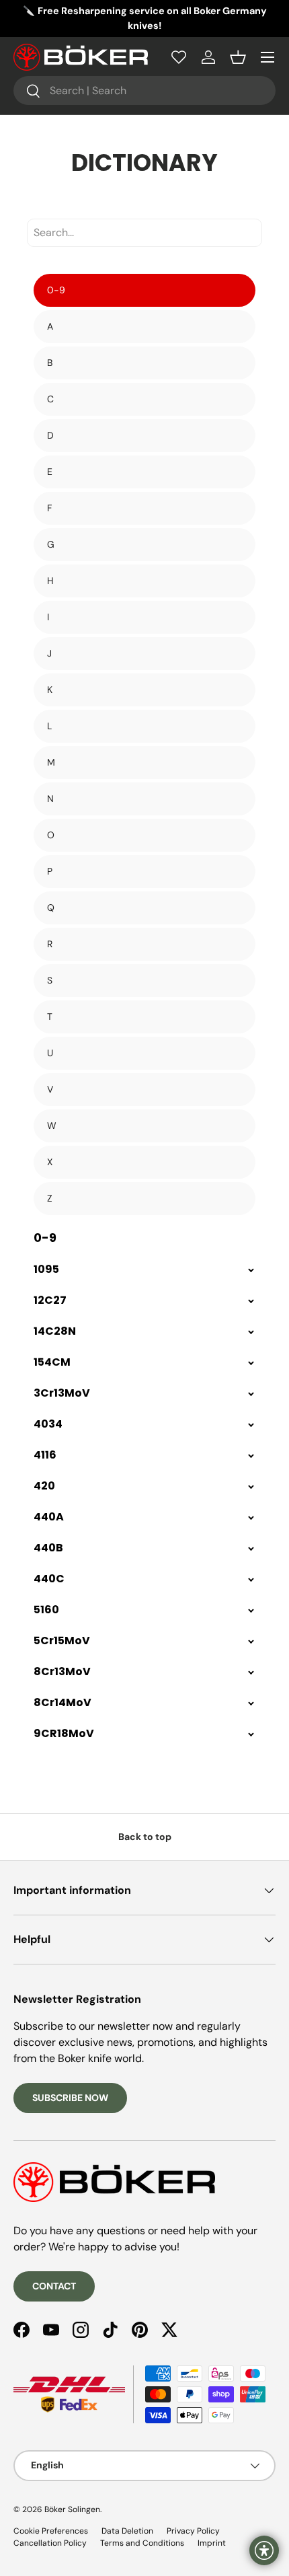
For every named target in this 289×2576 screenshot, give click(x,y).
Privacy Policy (193, 2531)
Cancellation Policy (50, 2543)
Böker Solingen (72, 2509)
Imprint (212, 2543)
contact (54, 2286)
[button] (238, 57)
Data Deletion (127, 2531)
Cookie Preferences (51, 2531)
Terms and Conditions (142, 2543)
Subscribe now (70, 2098)
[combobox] (144, 90)
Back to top (145, 1837)
